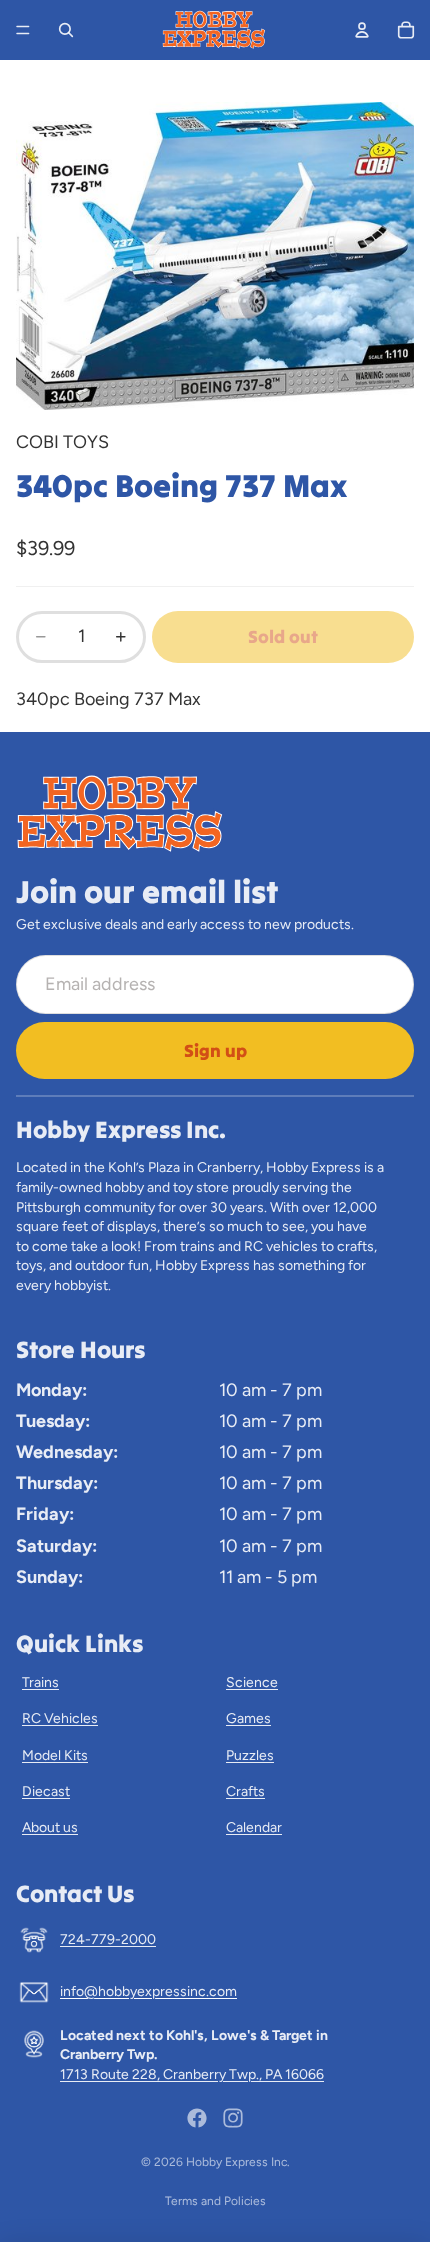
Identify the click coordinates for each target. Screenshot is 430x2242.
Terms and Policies (215, 2201)
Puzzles (250, 1755)
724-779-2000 (108, 1939)
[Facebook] (197, 2118)
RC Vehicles (60, 1718)
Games (248, 1718)
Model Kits (55, 1755)
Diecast (46, 1791)
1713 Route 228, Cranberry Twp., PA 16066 (192, 2074)
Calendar (254, 1827)
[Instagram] (233, 2118)
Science (252, 1682)
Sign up (215, 1050)
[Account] (362, 30)
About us (50, 1827)
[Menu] (23, 30)
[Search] (66, 30)
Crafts (245, 1791)
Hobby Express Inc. (238, 2162)
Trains (40, 1682)
